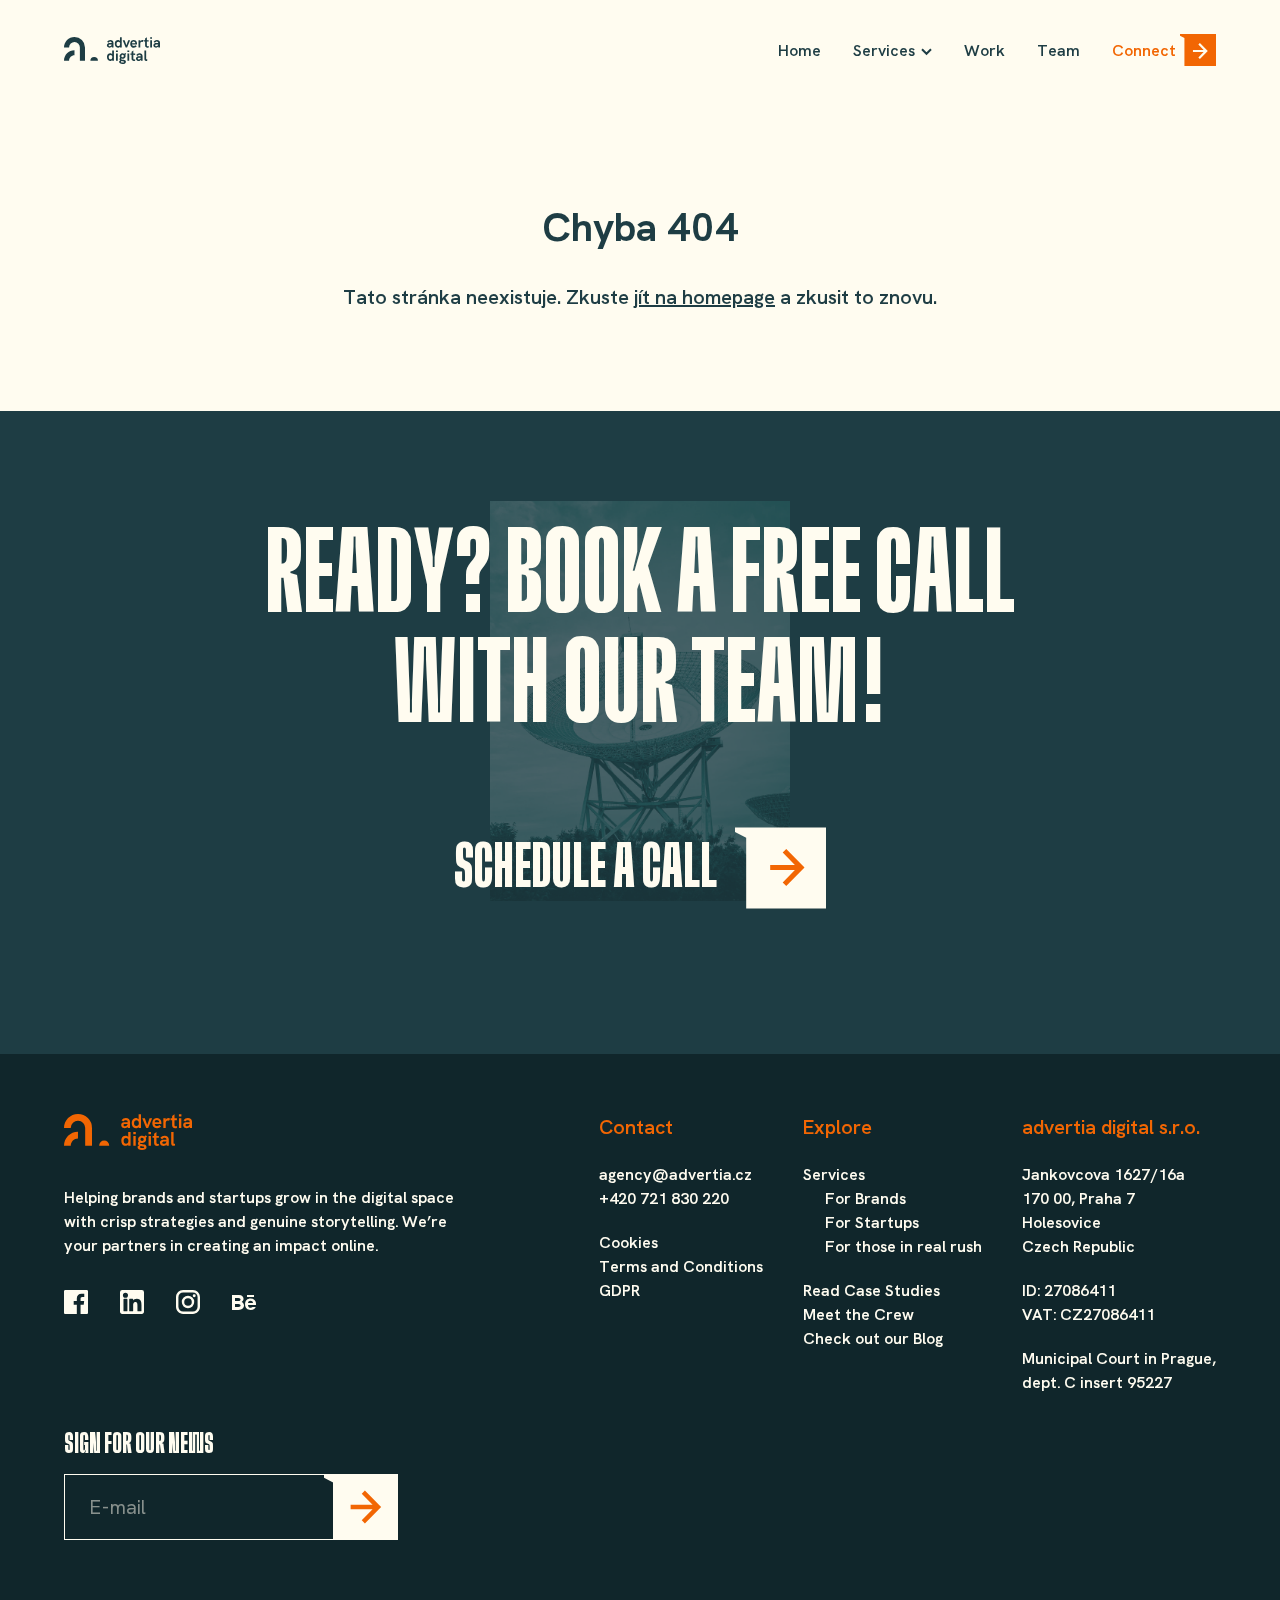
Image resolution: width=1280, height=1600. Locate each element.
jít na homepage (704, 297)
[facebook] (76, 1305)
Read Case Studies (871, 1290)
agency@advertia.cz (675, 1174)
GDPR (619, 1290)
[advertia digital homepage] (112, 50)
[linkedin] (132, 1305)
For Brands (865, 1198)
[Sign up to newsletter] (361, 1507)
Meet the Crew (858, 1314)
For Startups (872, 1222)
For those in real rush (903, 1246)
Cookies (628, 1242)
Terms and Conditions (681, 1266)
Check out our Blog (873, 1338)
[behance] (244, 1305)
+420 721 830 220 (664, 1198)
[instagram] (188, 1305)
